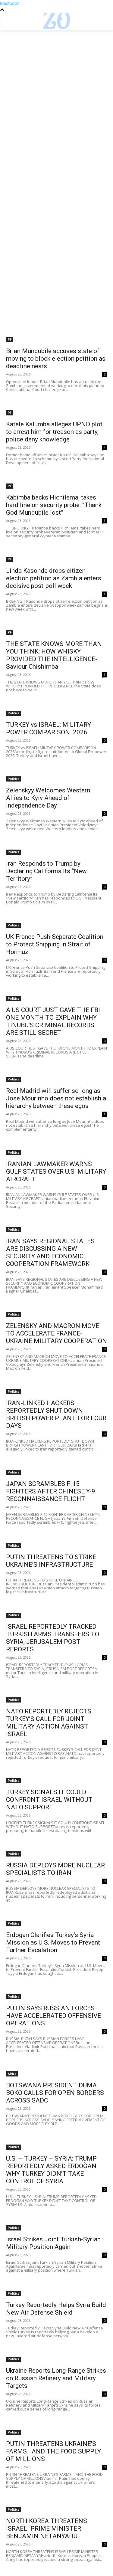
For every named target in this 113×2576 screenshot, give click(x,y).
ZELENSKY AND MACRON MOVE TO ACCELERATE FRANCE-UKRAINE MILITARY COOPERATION (56, 1333)
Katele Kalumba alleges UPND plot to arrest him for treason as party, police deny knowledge (54, 432)
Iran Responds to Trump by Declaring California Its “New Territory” (46, 871)
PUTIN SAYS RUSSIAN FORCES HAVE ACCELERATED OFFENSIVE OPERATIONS (53, 2016)
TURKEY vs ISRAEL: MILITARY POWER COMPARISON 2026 (49, 728)
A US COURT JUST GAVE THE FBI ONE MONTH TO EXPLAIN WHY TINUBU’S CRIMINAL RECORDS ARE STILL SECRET (53, 1021)
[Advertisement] (56, 89)
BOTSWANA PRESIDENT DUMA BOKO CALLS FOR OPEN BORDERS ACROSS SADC (55, 2093)
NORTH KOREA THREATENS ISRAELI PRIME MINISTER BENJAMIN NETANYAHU (47, 2528)
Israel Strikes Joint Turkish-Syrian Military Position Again (53, 2243)
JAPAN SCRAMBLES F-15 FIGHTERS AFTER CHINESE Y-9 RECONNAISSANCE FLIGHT (51, 1491)
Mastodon (10, 3)
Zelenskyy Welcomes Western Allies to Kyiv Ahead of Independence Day (48, 798)
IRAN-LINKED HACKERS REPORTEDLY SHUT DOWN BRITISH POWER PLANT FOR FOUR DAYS (56, 1414)
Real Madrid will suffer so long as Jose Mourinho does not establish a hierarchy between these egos (56, 1098)
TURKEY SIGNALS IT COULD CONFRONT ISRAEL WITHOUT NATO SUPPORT (49, 1800)
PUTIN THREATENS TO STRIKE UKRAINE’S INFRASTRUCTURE (51, 1561)
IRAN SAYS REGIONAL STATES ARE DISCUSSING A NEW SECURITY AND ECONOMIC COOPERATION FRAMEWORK (50, 1252)
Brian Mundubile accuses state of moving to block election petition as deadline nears (56, 359)
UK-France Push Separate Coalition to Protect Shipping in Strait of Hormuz (55, 944)
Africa (12, 2074)
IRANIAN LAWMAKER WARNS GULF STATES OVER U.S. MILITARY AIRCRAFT (56, 1172)
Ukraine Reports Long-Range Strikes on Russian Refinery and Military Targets (56, 2378)
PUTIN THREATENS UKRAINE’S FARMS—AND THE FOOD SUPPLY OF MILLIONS (53, 2451)
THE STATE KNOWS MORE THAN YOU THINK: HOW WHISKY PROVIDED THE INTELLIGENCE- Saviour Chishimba (54, 655)
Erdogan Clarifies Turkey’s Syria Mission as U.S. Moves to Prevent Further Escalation (53, 1942)
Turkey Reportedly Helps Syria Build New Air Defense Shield (56, 2309)
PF (10, 339)
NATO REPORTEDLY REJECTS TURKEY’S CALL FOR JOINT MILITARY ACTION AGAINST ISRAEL (49, 1723)
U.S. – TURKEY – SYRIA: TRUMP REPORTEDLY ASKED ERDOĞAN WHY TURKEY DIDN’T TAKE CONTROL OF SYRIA (51, 2170)
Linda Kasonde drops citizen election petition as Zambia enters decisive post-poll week (54, 578)
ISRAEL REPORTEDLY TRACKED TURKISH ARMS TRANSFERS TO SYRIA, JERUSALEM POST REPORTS (53, 1638)
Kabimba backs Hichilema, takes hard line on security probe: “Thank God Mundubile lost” (54, 505)
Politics (14, 713)
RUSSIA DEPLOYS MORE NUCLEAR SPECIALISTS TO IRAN (55, 1869)
